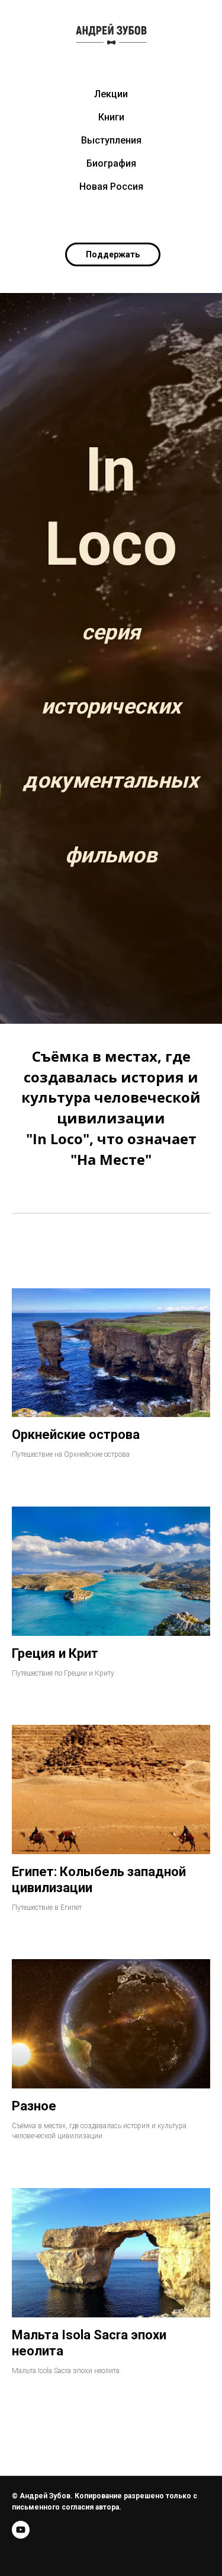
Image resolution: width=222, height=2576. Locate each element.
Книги (111, 117)
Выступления (111, 140)
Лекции (111, 94)
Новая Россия (111, 187)
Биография (111, 163)
